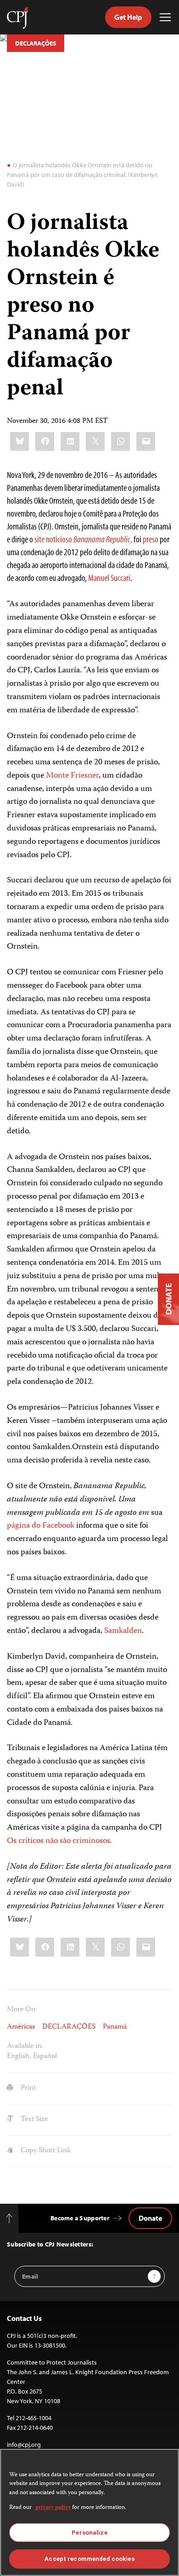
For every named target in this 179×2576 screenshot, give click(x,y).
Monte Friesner (72, 776)
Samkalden (123, 1631)
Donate (150, 2218)
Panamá (115, 2027)
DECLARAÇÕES (36, 43)
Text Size (33, 2120)
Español (45, 2057)
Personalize (89, 2533)
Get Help (128, 17)
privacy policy (53, 2508)
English (18, 2057)
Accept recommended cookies (89, 2559)
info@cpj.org (24, 2445)
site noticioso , (83, 539)
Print (27, 2088)
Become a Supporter (80, 2218)
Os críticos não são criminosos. (59, 1841)
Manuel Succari (109, 577)
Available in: (25, 2047)
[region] (89, 2512)
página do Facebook (41, 1526)
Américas (21, 2027)
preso (151, 539)
